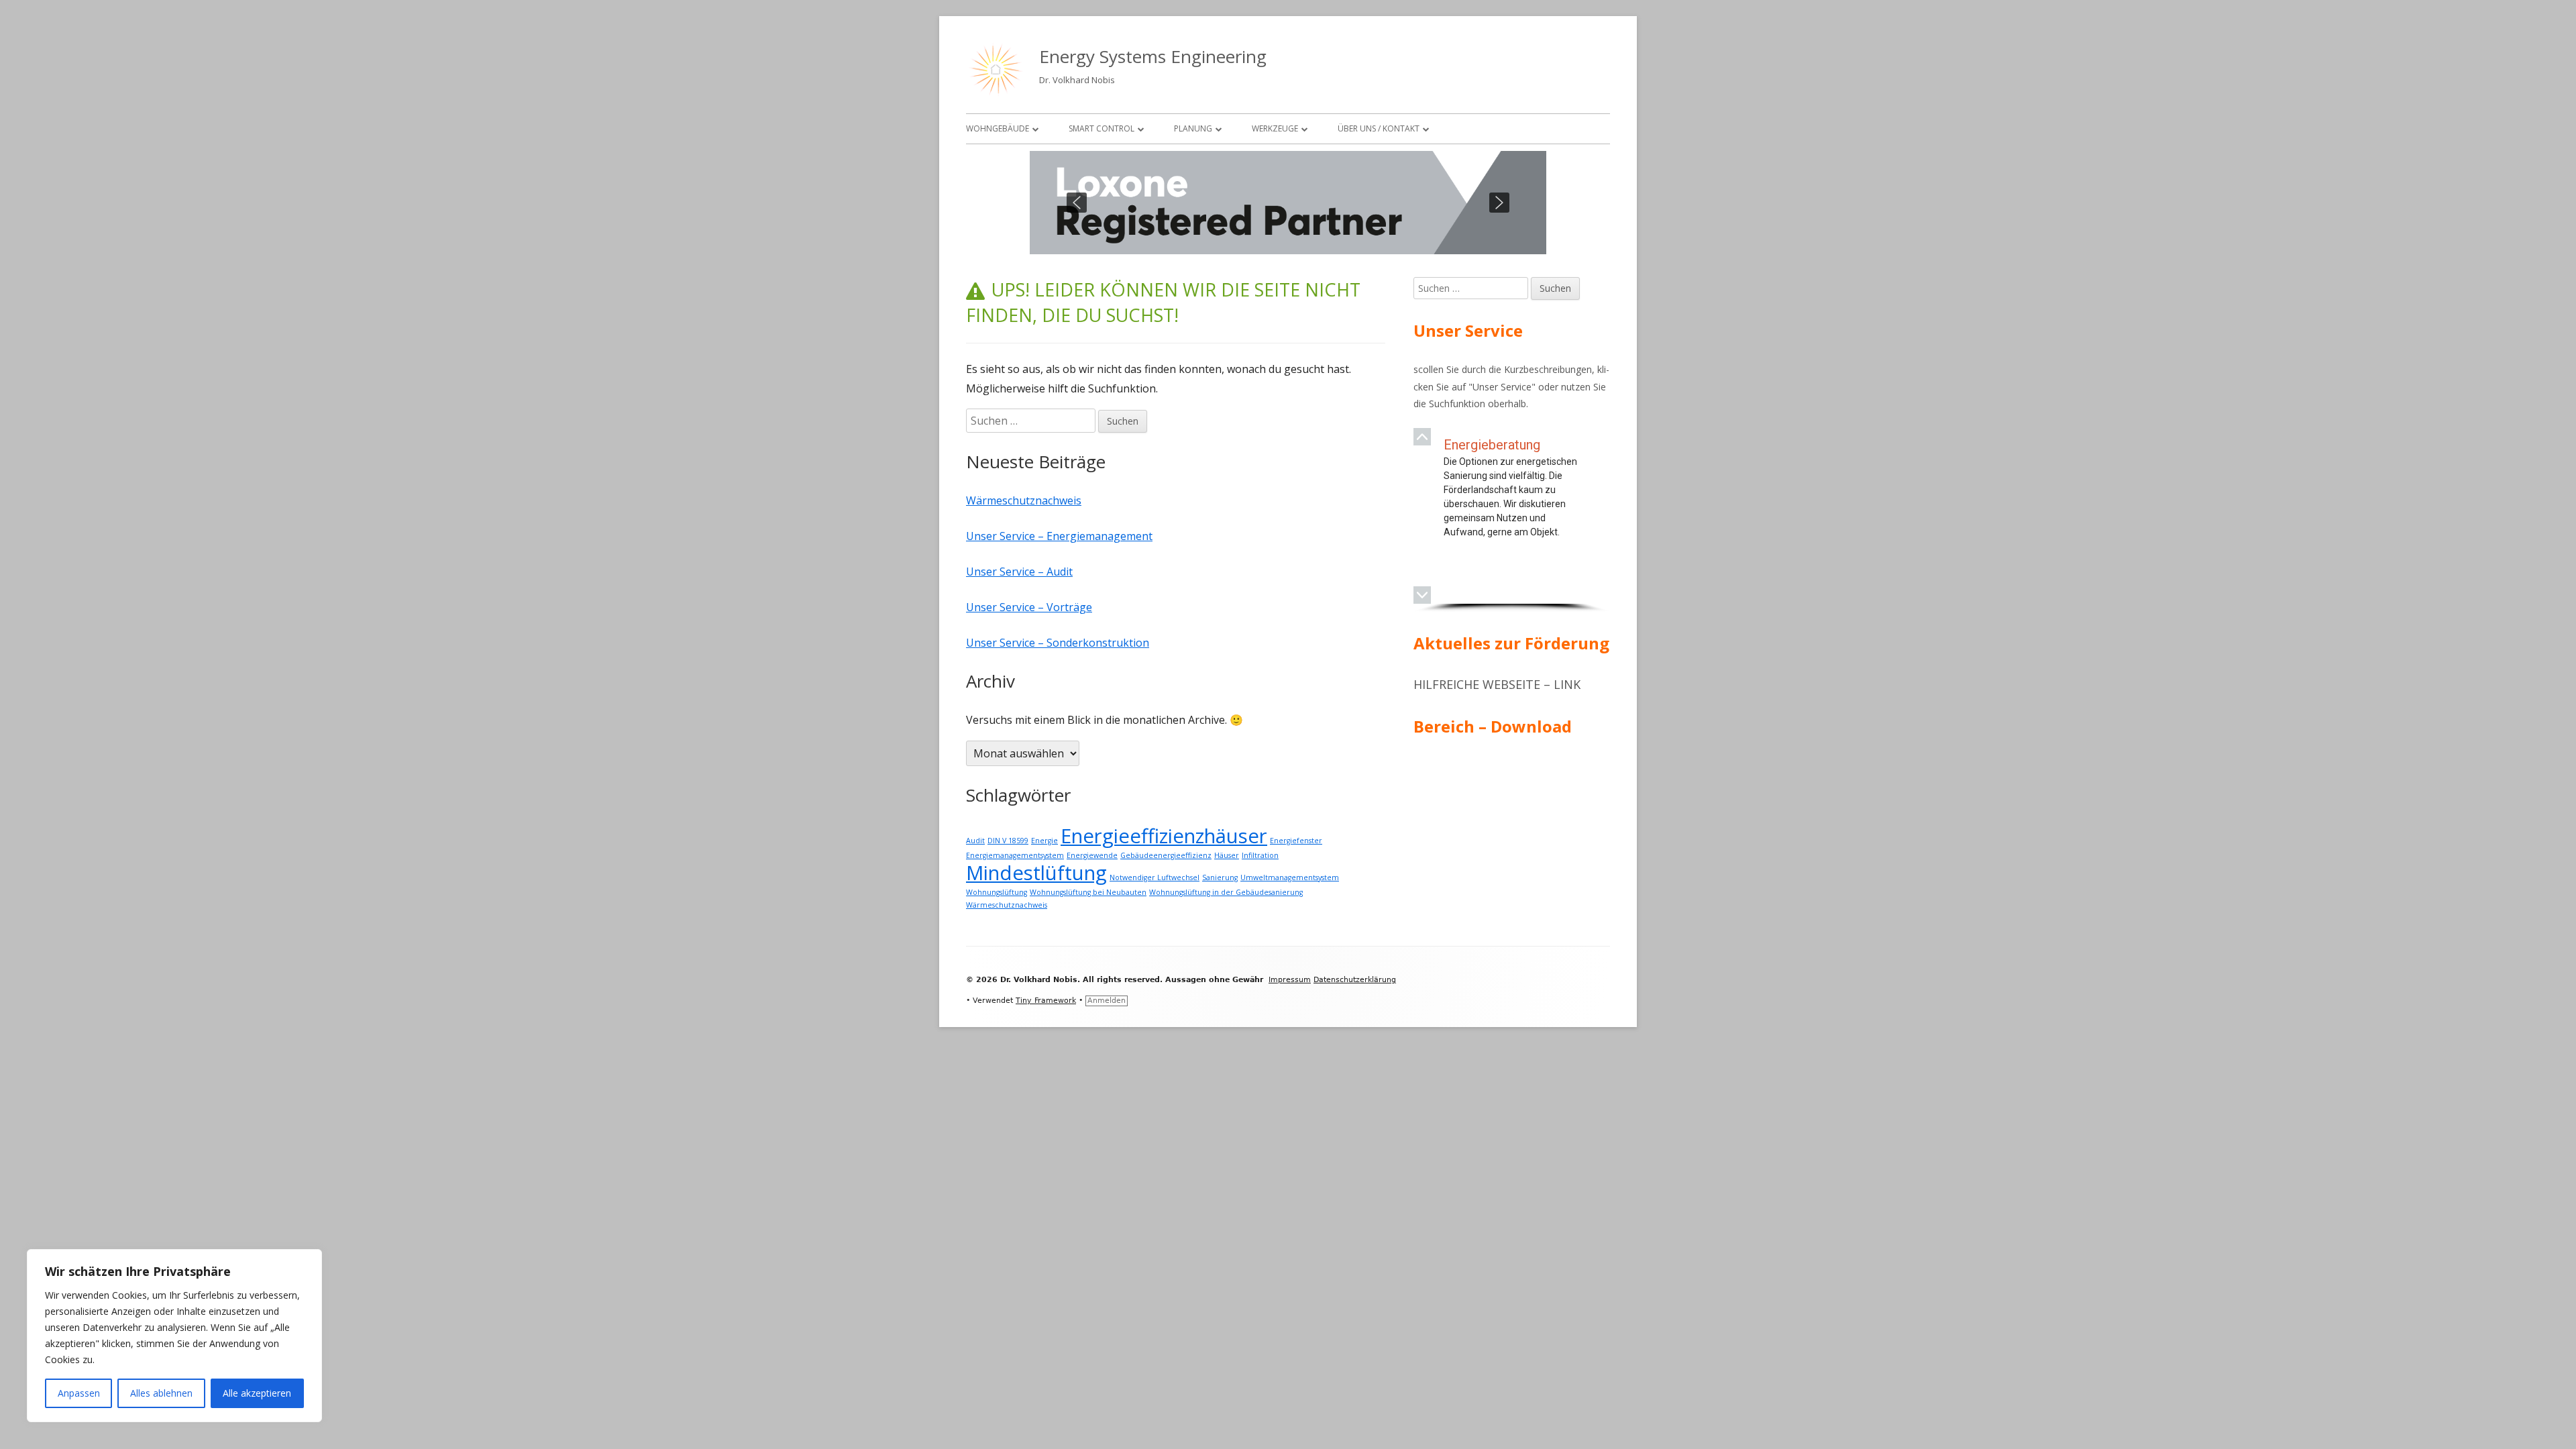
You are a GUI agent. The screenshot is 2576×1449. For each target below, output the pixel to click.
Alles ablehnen (161, 1393)
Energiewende (1092, 855)
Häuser (1227, 855)
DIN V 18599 (1008, 841)
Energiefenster (1296, 841)
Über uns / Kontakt (1379, 128)
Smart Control (1102, 128)
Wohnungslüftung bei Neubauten (1088, 892)
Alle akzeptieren (257, 1393)
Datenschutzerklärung (1355, 980)
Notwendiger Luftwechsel (1155, 877)
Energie (1044, 841)
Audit (975, 841)
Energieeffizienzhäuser (1164, 836)
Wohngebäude (998, 128)
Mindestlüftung (1036, 873)
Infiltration (1260, 855)
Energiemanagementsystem (1015, 855)
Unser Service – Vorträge (1029, 607)
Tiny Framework (1046, 1001)
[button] (1077, 203)
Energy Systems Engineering (1153, 56)
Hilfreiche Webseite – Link (1497, 684)
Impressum (1290, 980)
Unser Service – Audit (1019, 572)
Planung (1193, 128)
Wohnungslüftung (997, 892)
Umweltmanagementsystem (1290, 877)
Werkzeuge (1275, 128)
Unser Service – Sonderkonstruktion (1058, 643)
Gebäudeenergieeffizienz (1166, 855)
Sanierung (1220, 877)
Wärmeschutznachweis (1024, 500)
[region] (1288, 203)
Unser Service (1502, 387)
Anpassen (79, 1393)
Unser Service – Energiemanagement (1059, 536)
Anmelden (1107, 1001)
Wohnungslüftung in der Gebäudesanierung (1226, 892)
